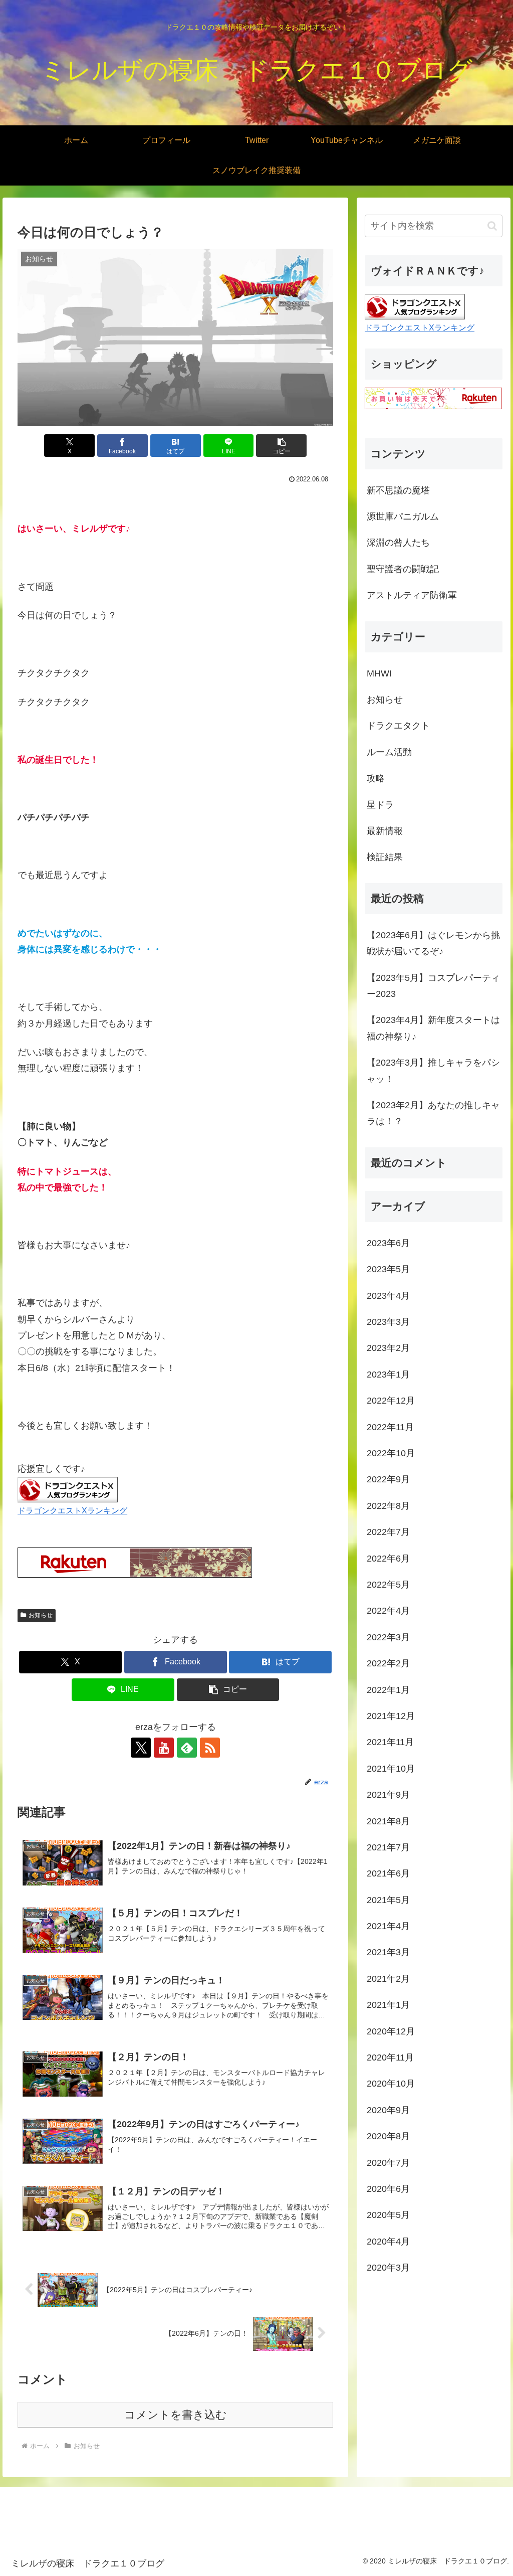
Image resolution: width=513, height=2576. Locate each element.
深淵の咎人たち (398, 543)
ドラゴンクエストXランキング (72, 1510)
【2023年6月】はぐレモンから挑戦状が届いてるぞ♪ (433, 943)
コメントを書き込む (176, 2415)
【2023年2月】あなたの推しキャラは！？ (433, 1113)
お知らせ (41, 1615)
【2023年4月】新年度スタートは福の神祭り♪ (433, 1028)
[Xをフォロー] (141, 1748)
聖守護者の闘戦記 (403, 569)
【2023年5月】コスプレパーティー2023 (433, 986)
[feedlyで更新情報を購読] (187, 1748)
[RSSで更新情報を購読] (210, 1748)
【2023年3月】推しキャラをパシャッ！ (433, 1071)
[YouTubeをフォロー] (164, 1748)
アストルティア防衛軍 (412, 595)
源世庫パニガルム (403, 517)
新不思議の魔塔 (398, 490)
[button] (281, 446)
